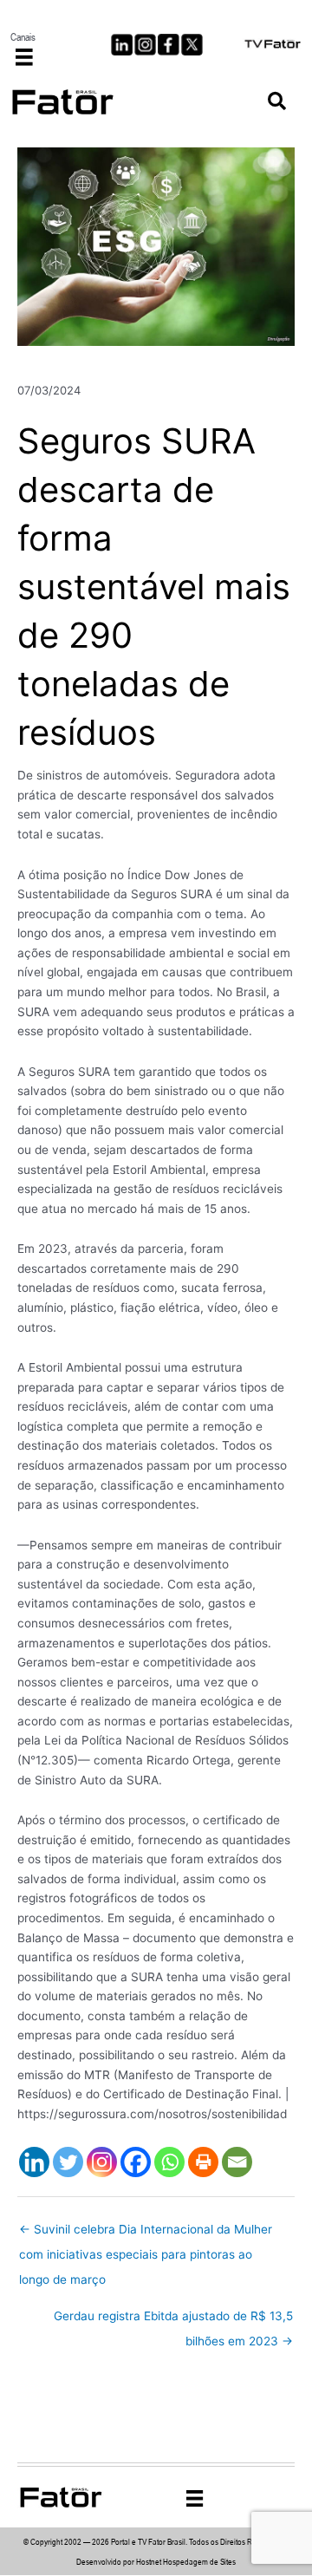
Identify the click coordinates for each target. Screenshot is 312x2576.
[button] (277, 102)
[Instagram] (102, 2162)
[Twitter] (68, 2162)
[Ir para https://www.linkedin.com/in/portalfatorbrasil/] (122, 45)
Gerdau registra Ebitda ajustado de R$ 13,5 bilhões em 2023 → (173, 2320)
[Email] (237, 2162)
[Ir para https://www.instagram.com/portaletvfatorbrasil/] (145, 45)
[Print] (203, 2162)
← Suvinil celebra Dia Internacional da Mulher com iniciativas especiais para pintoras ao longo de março (146, 2234)
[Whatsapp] (169, 2162)
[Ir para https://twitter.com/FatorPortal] (192, 45)
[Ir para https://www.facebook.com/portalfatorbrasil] (169, 45)
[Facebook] (136, 2162)
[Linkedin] (34, 2162)
